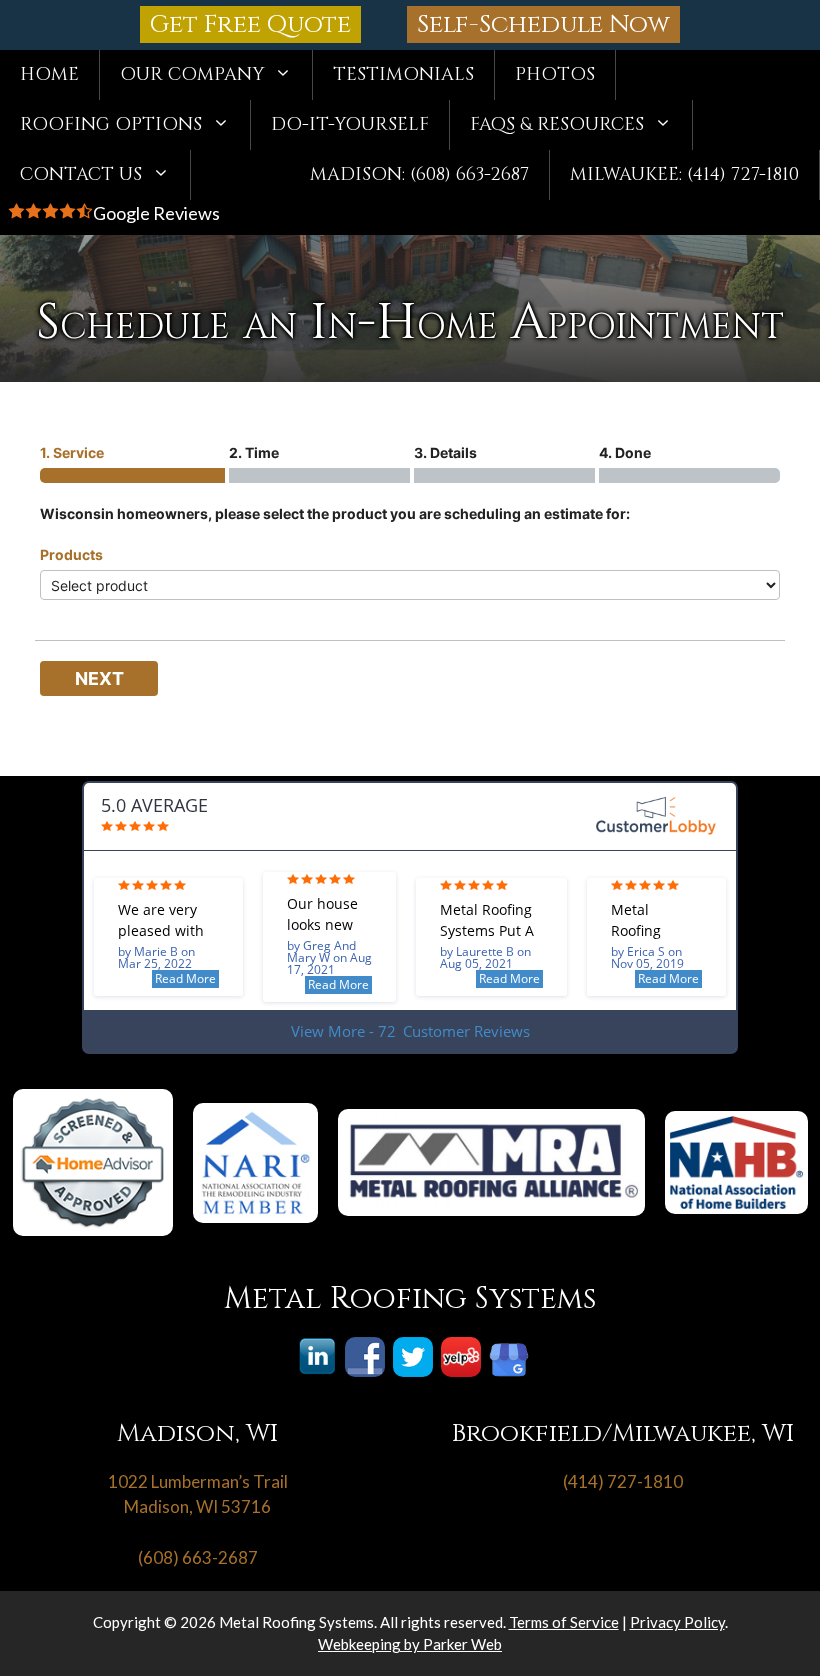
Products (71, 554)
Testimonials (403, 74)
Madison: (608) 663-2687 (419, 174)
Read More (185, 978)
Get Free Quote (250, 24)
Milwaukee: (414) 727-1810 (684, 174)
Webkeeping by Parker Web (410, 1644)
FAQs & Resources (557, 124)
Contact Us (81, 174)
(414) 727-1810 (623, 1481)
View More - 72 (410, 1031)
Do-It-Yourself (350, 124)
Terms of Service (564, 1622)
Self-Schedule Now (543, 24)
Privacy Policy (677, 1622)
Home (49, 74)
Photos (555, 74)
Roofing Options (111, 124)
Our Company (192, 74)
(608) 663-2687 (198, 1557)
